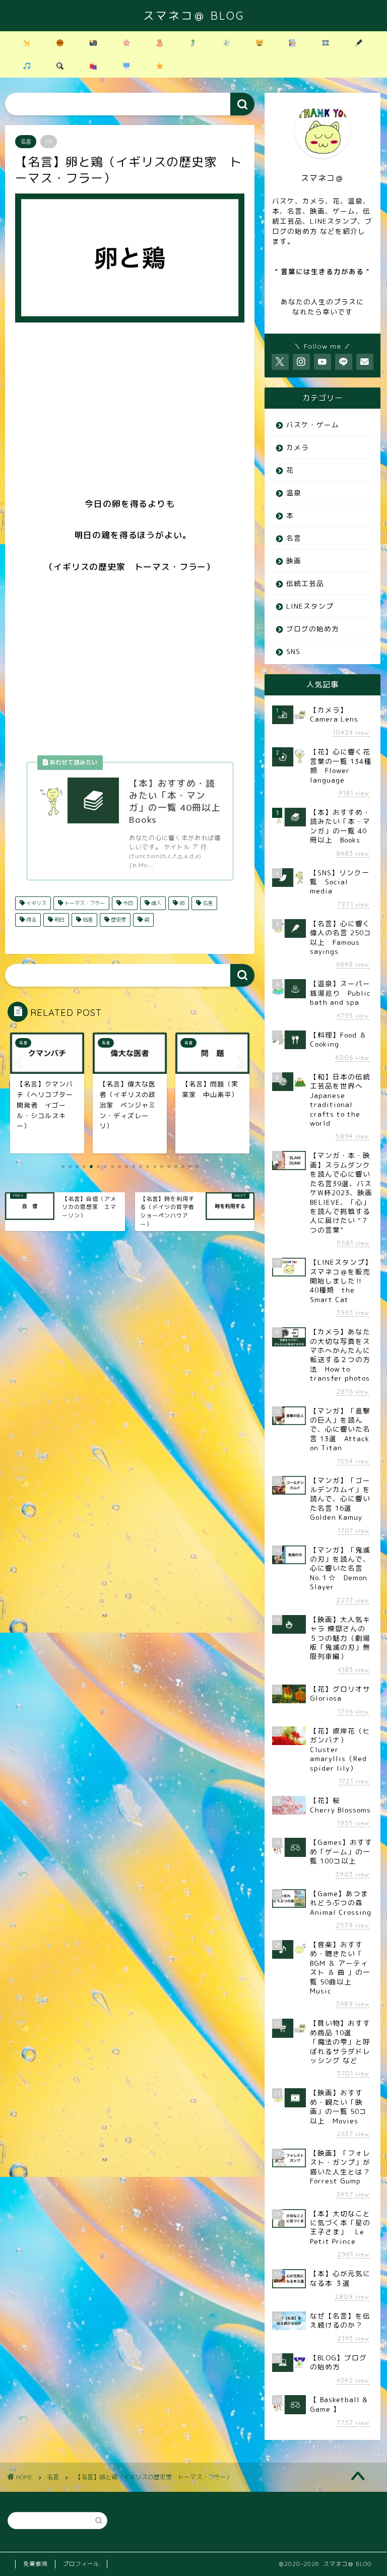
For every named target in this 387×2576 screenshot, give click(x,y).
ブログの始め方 (313, 629)
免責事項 (35, 2564)
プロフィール (81, 2564)
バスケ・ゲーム (313, 425)
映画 (294, 561)
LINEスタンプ (310, 606)
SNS (293, 651)
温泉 (294, 493)
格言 (87, 920)
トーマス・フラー (84, 903)
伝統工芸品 (305, 583)
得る (30, 920)
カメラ (298, 447)
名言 (26, 142)
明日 (59, 920)
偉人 (155, 903)
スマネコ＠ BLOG (194, 15)
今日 (127, 903)
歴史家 (118, 920)
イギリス (36, 903)
